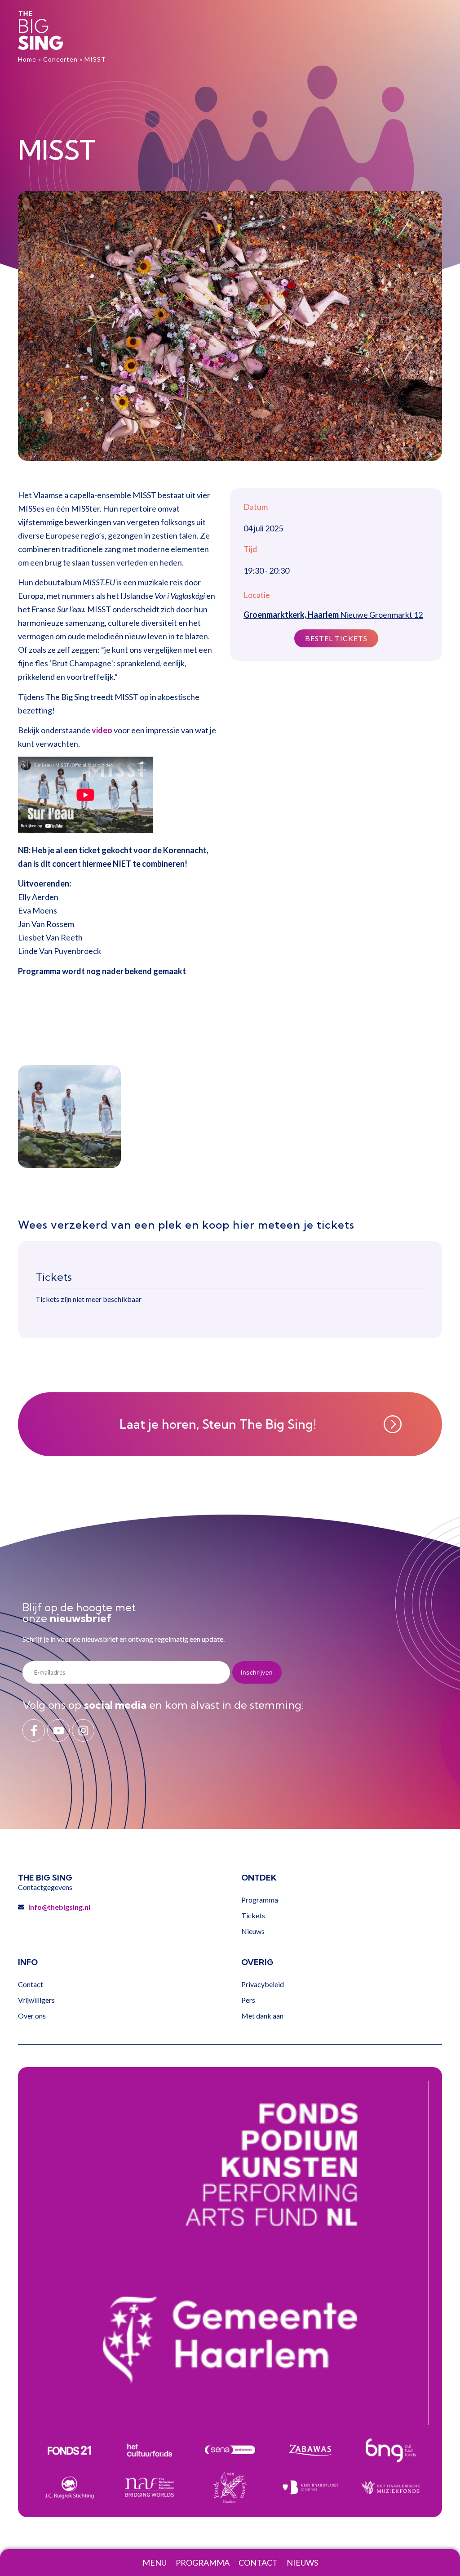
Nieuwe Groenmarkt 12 (333, 615)
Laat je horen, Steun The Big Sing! (218, 1424)
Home (27, 59)
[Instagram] (83, 1730)
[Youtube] (58, 1730)
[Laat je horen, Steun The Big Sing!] (393, 1424)
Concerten (60, 59)
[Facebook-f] (34, 1730)
